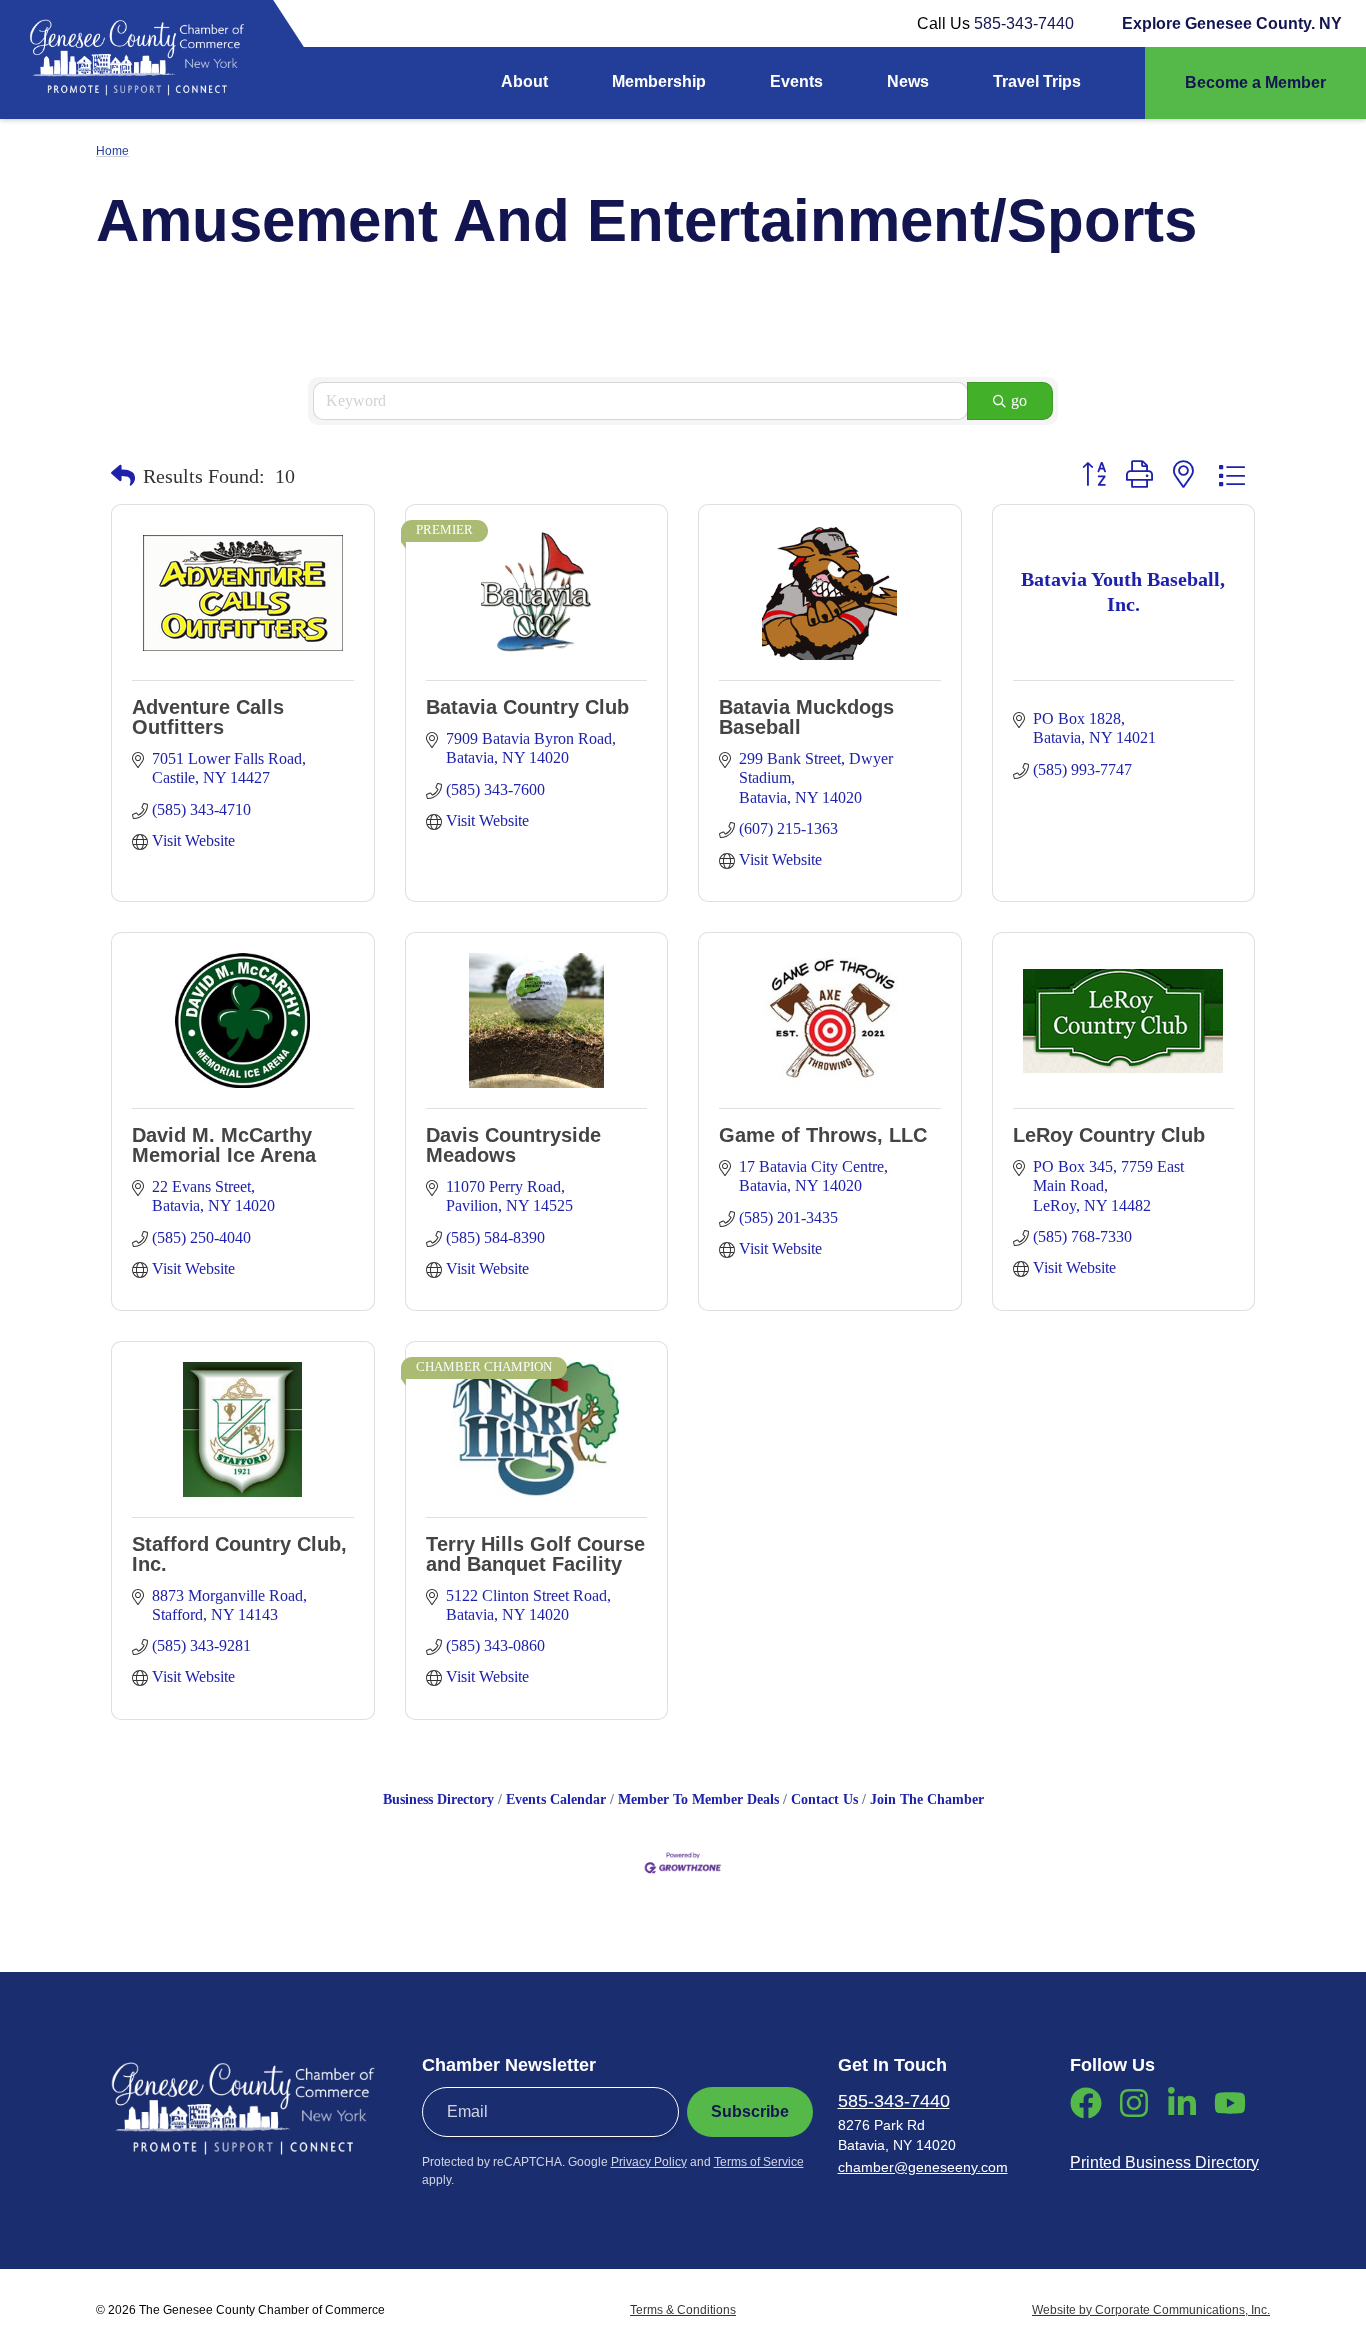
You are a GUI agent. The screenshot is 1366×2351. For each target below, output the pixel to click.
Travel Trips (1037, 81)
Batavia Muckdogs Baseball (806, 717)
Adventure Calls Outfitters (208, 717)
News (908, 81)
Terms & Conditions (683, 2310)
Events (796, 81)
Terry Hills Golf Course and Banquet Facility (535, 1554)
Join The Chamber (927, 1799)
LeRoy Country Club (1109, 1135)
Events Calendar (556, 1799)
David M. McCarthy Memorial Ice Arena (224, 1145)
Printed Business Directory (1164, 2162)
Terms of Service (759, 2162)
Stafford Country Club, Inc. (239, 1554)
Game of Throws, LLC (823, 1135)
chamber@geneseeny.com (923, 2167)
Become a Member (1255, 82)
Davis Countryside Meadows (513, 1145)
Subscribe (750, 2111)
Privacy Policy (649, 2162)
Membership (659, 81)
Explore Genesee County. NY (1232, 23)
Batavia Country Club (527, 707)
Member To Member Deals (698, 1799)
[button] (123, 476)
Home (112, 151)
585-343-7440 (1024, 23)
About (524, 81)
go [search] (1019, 400)
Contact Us (824, 1799)
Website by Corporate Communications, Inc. (1151, 2310)
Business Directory (438, 1799)
